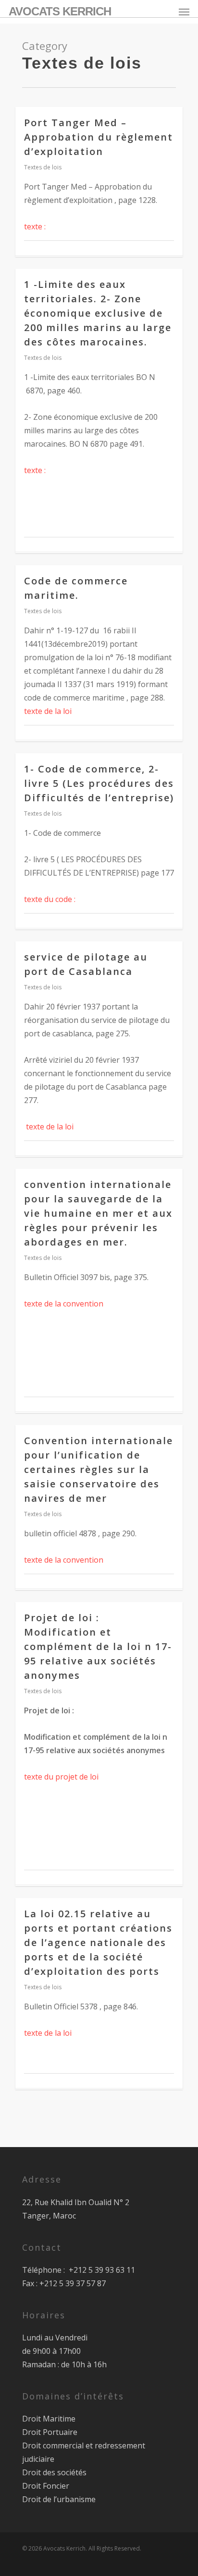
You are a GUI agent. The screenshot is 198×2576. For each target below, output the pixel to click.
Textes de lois (43, 167)
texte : (35, 226)
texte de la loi (48, 711)
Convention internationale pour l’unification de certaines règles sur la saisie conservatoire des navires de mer (99, 1469)
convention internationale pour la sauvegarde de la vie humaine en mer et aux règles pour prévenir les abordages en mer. (98, 1213)
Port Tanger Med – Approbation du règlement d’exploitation (99, 137)
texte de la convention (64, 1304)
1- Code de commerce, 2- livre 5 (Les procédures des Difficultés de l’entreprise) (99, 783)
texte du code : (50, 899)
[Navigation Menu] (184, 12)
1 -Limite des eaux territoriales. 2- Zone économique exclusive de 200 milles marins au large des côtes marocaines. (98, 313)
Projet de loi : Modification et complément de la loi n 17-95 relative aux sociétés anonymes (98, 1646)
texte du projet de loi (61, 1777)
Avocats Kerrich (60, 12)
